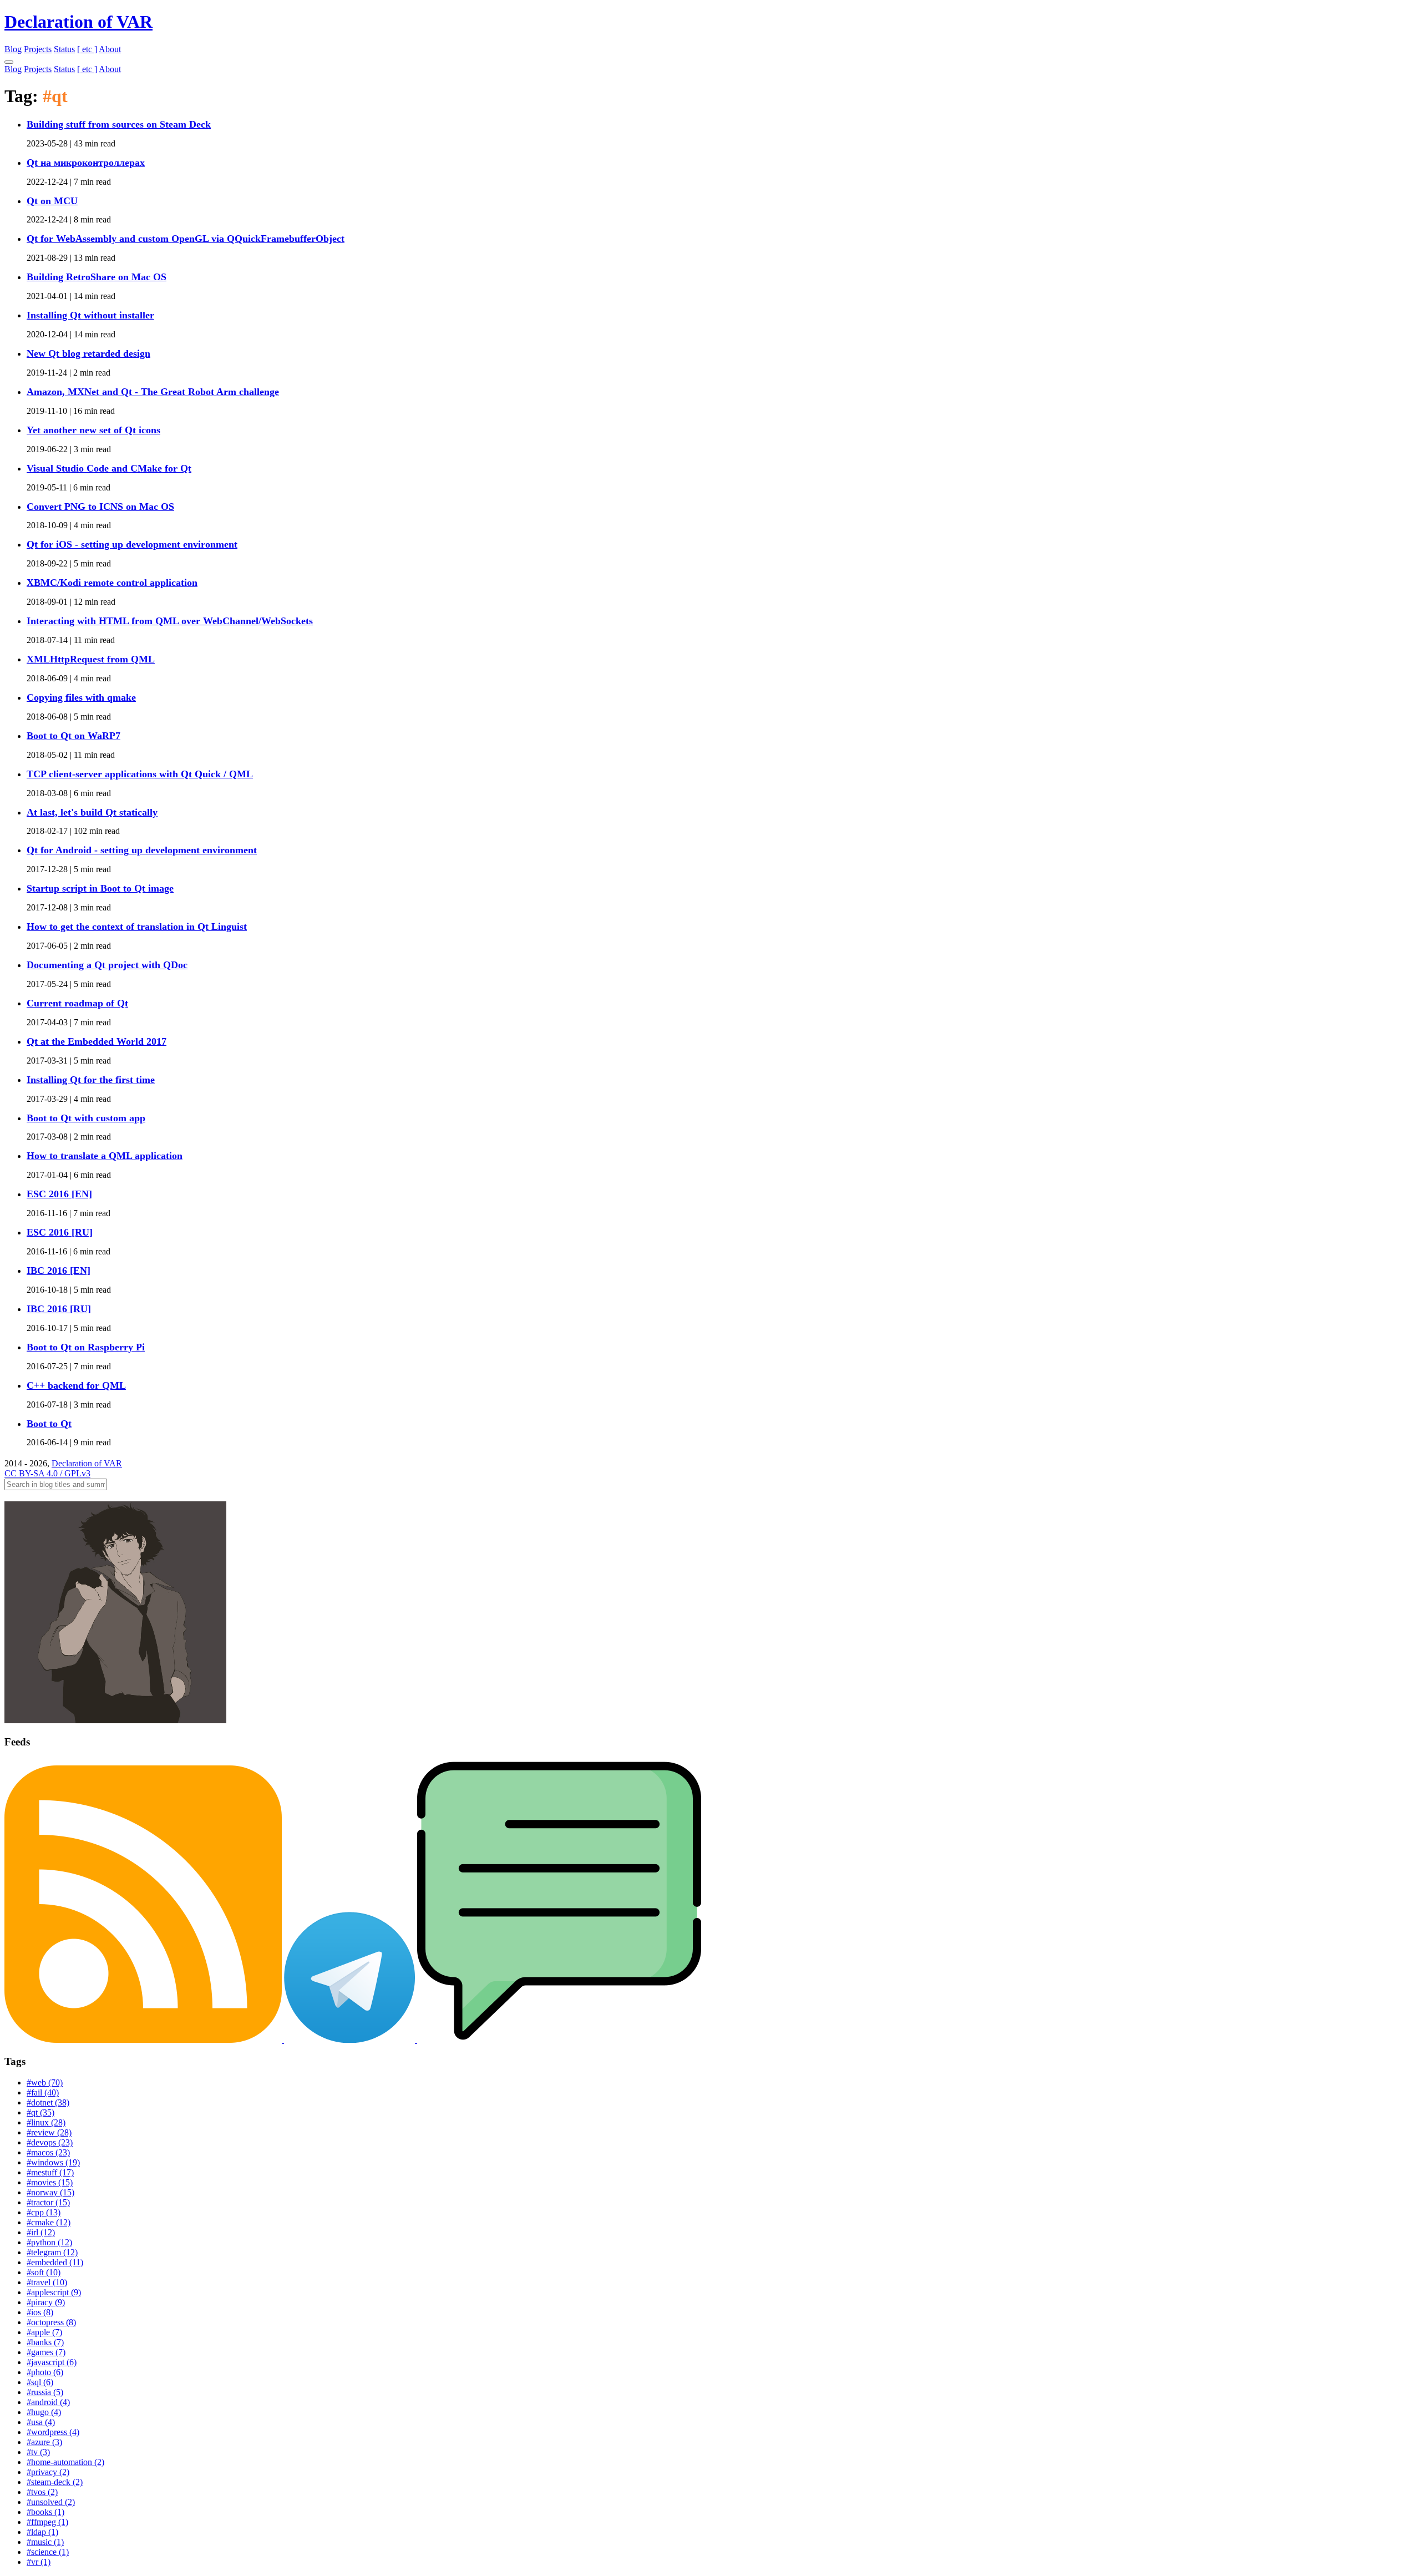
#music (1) (45, 2542)
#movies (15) (50, 2182)
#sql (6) (40, 2382)
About (110, 49)
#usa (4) (41, 2422)
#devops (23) (50, 2142)
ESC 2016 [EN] (59, 1194)
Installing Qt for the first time (91, 1080)
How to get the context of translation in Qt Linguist (137, 927)
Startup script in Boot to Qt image (100, 888)
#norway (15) (50, 2192)
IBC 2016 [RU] (59, 1309)
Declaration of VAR (78, 22)
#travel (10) (47, 2282)
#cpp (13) (44, 2212)
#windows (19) (53, 2162)
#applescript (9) (54, 2292)
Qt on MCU (52, 201)
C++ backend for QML (76, 1385)
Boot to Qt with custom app (86, 1118)
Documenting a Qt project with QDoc (107, 965)
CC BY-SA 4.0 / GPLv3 (47, 1473)
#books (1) (45, 2512)
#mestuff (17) (50, 2172)
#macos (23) (48, 2152)
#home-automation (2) (65, 2462)
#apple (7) (44, 2332)
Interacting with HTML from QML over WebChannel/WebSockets (170, 621)
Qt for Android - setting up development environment (142, 850)
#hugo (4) (44, 2412)
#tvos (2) (42, 2492)
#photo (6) (45, 2372)
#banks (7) (45, 2342)
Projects (38, 49)
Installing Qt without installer (90, 315)
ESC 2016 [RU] (60, 1232)
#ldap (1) (42, 2532)
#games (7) (46, 2352)
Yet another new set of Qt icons (93, 430)
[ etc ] (87, 49)
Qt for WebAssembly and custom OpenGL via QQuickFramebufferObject (186, 239)
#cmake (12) (49, 2222)
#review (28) (49, 2132)
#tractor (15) (48, 2202)
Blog (13, 49)
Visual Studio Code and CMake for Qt (109, 468)
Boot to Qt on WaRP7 (73, 736)
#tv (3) (38, 2452)
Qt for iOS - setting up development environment (132, 544)
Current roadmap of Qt (77, 1003)
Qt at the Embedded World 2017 (97, 1041)
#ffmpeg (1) (47, 2522)
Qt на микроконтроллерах (86, 163)
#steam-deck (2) (55, 2482)
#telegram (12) (52, 2252)
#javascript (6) (52, 2362)
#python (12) (49, 2242)
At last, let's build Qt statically (92, 812)
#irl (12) (41, 2232)
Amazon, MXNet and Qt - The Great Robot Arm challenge (153, 392)
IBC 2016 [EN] (59, 1271)
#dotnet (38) (48, 2102)
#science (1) (48, 2552)
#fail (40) (43, 2092)
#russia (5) (45, 2392)
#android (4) (48, 2402)
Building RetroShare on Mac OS (97, 277)
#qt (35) (40, 2112)
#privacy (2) (48, 2472)
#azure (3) (44, 2442)
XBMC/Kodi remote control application (112, 583)
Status (64, 49)
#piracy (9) (46, 2302)
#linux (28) (46, 2122)
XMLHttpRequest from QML (91, 659)
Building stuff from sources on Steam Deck (119, 124)
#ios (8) (40, 2312)
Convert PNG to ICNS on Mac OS (100, 507)
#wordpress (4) (53, 2432)
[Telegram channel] (351, 2040)
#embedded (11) (55, 2262)
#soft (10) (44, 2272)
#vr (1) (39, 2562)
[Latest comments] (559, 2040)
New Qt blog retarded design (88, 353)
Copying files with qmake (81, 697)
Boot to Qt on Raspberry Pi (86, 1347)
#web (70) (45, 2082)
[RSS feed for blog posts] (144, 2040)
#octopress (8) (51, 2322)
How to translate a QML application (105, 1156)
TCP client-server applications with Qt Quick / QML (140, 774)
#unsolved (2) (51, 2502)
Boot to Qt (49, 1424)
